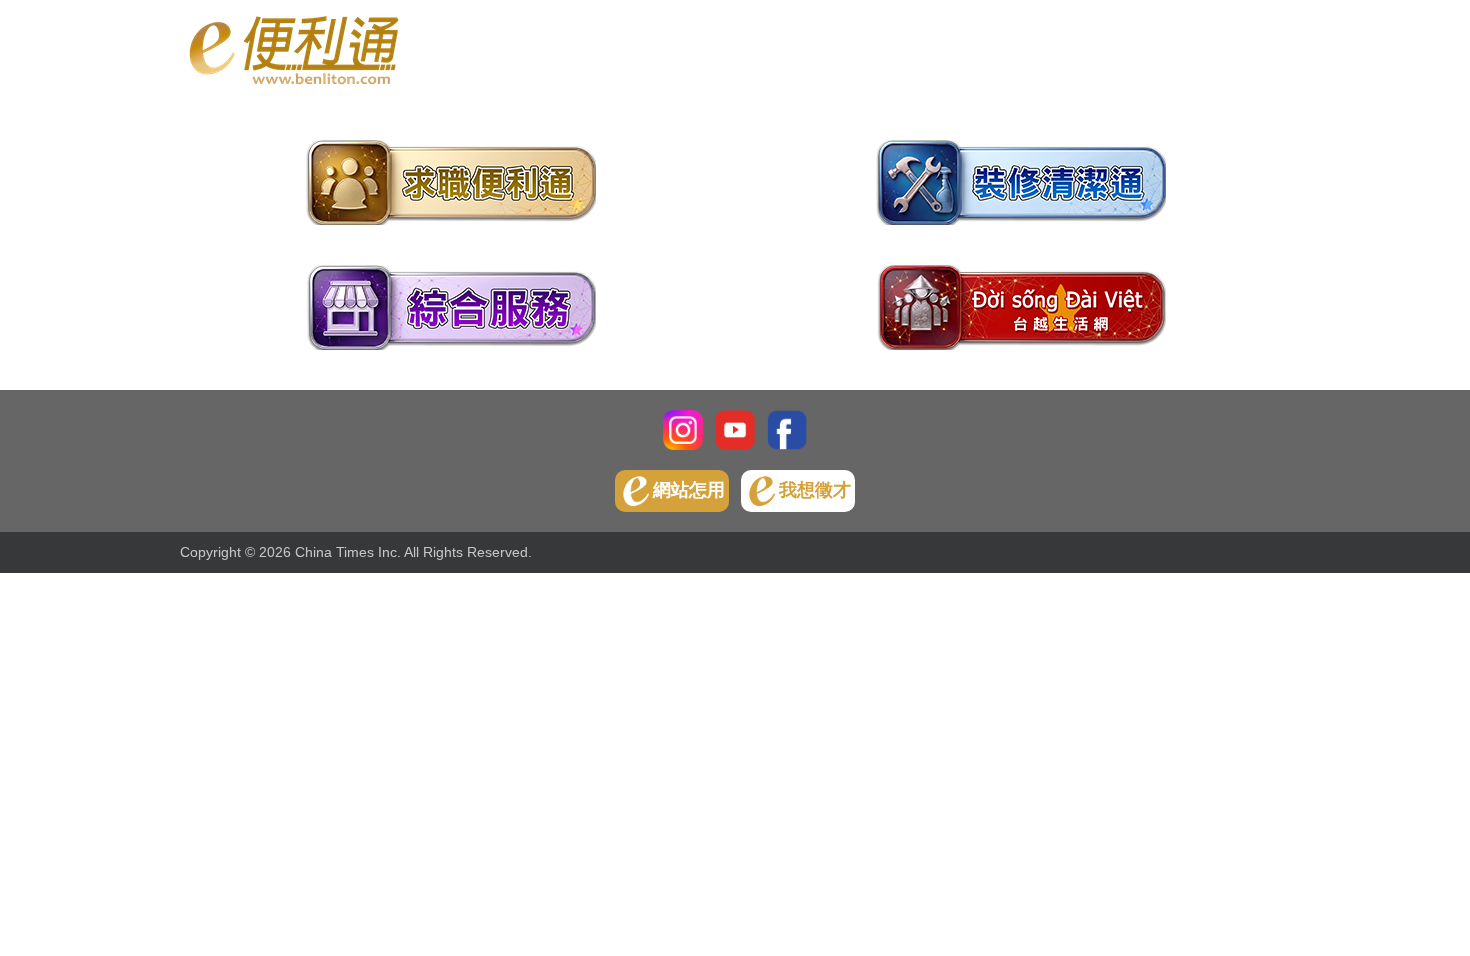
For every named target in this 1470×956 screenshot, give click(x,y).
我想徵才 (815, 490)
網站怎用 (689, 490)
